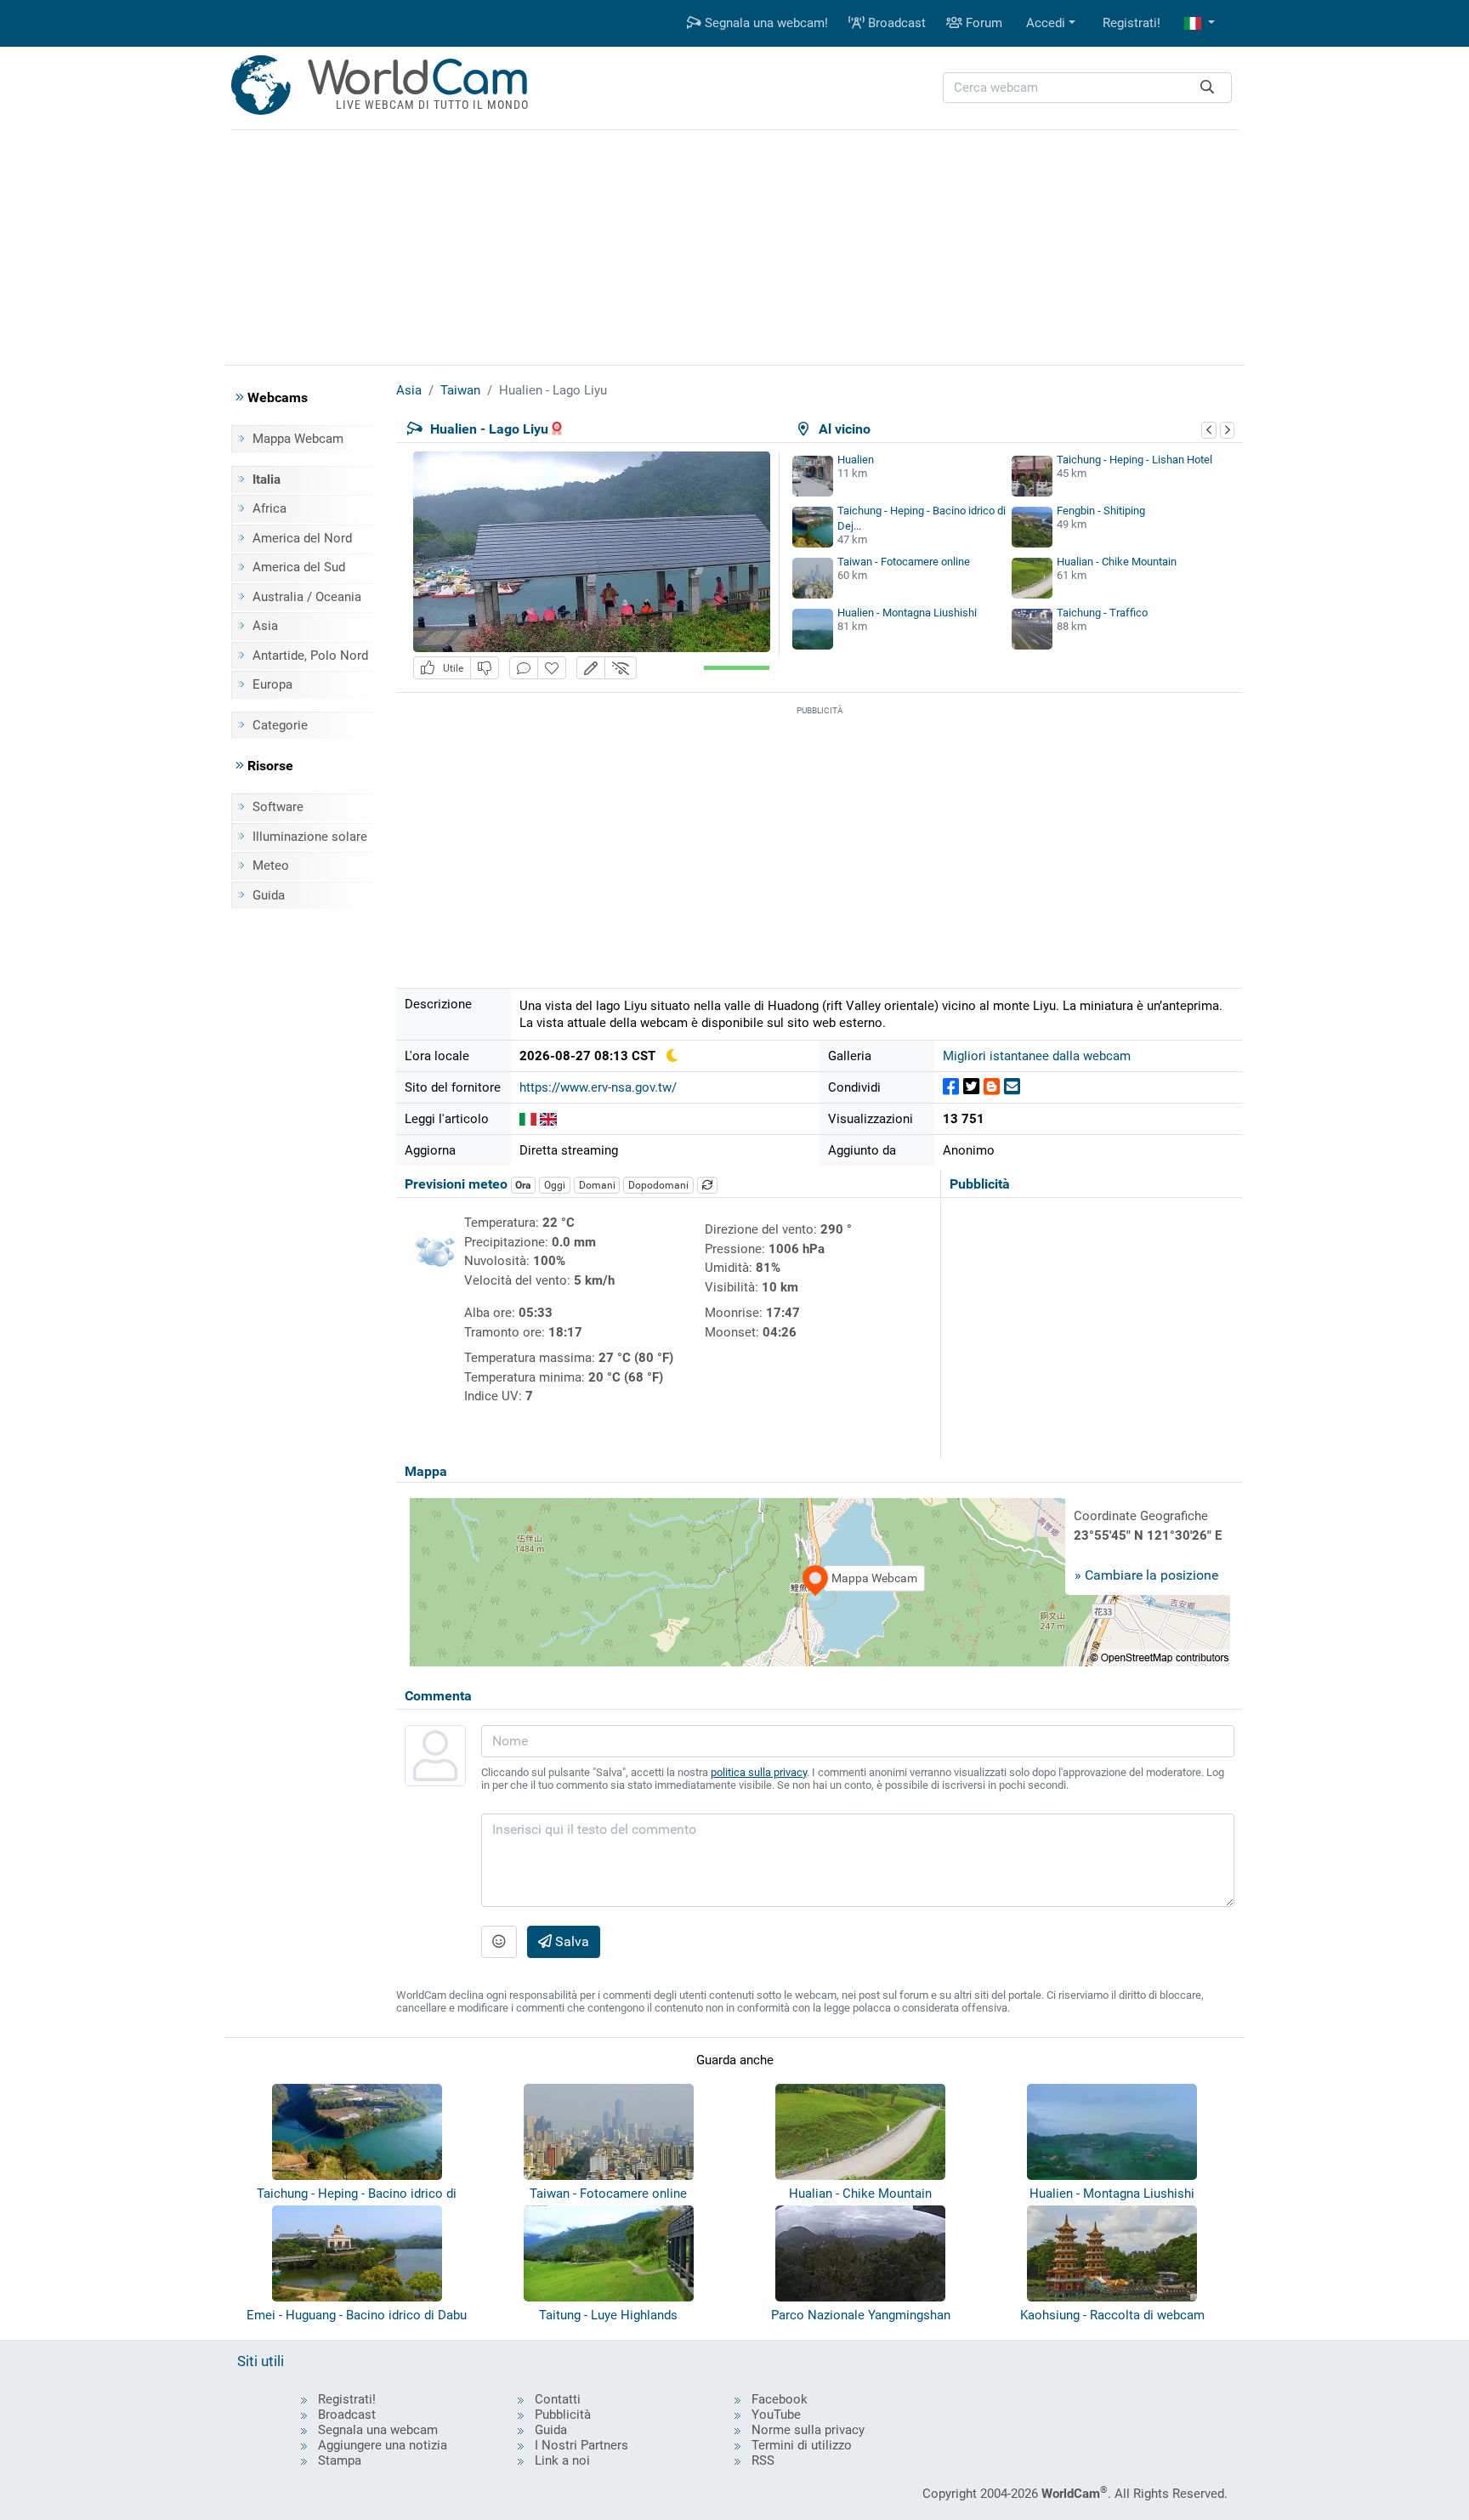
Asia (265, 626)
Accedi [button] (1046, 23)
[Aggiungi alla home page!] (552, 668)
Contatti (558, 2399)
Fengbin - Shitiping (1101, 511)
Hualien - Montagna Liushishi (907, 613)
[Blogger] (992, 1087)
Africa (269, 508)
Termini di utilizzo (802, 2445)
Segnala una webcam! (765, 23)
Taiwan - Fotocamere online (904, 562)
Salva (570, 1941)
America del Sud (299, 567)
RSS (763, 2460)
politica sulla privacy (759, 1772)
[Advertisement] (734, 245)
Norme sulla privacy (808, 2430)
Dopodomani (658, 1185)
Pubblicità (563, 2415)
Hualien (856, 460)
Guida (269, 895)
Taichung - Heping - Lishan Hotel (1134, 460)
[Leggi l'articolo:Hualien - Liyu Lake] (548, 1119)
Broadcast (895, 23)
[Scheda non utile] (485, 668)
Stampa (340, 2460)
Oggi (555, 1185)
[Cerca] (1207, 88)
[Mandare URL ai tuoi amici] (1012, 1087)
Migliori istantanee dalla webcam (1037, 1056)
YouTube (776, 2415)
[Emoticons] (499, 1942)
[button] (1200, 23)
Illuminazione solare (310, 837)
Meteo (271, 866)
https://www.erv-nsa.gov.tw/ (598, 1087)
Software (278, 807)
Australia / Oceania (307, 597)
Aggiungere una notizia (383, 2445)
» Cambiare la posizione (1146, 1575)
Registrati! (1132, 23)
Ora (523, 1185)
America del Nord (302, 538)
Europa (272, 684)
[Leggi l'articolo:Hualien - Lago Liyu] (528, 1119)
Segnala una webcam (378, 2430)
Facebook (780, 2399)
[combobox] (1087, 88)
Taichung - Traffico (1102, 613)
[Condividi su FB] (951, 1087)
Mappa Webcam (298, 439)
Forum (982, 23)
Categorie (280, 725)
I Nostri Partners (581, 2445)
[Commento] (524, 668)
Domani (597, 1185)
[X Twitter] (971, 1087)
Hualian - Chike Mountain (1117, 562)
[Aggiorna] (707, 1185)
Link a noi (562, 2460)
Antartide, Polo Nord (310, 656)
